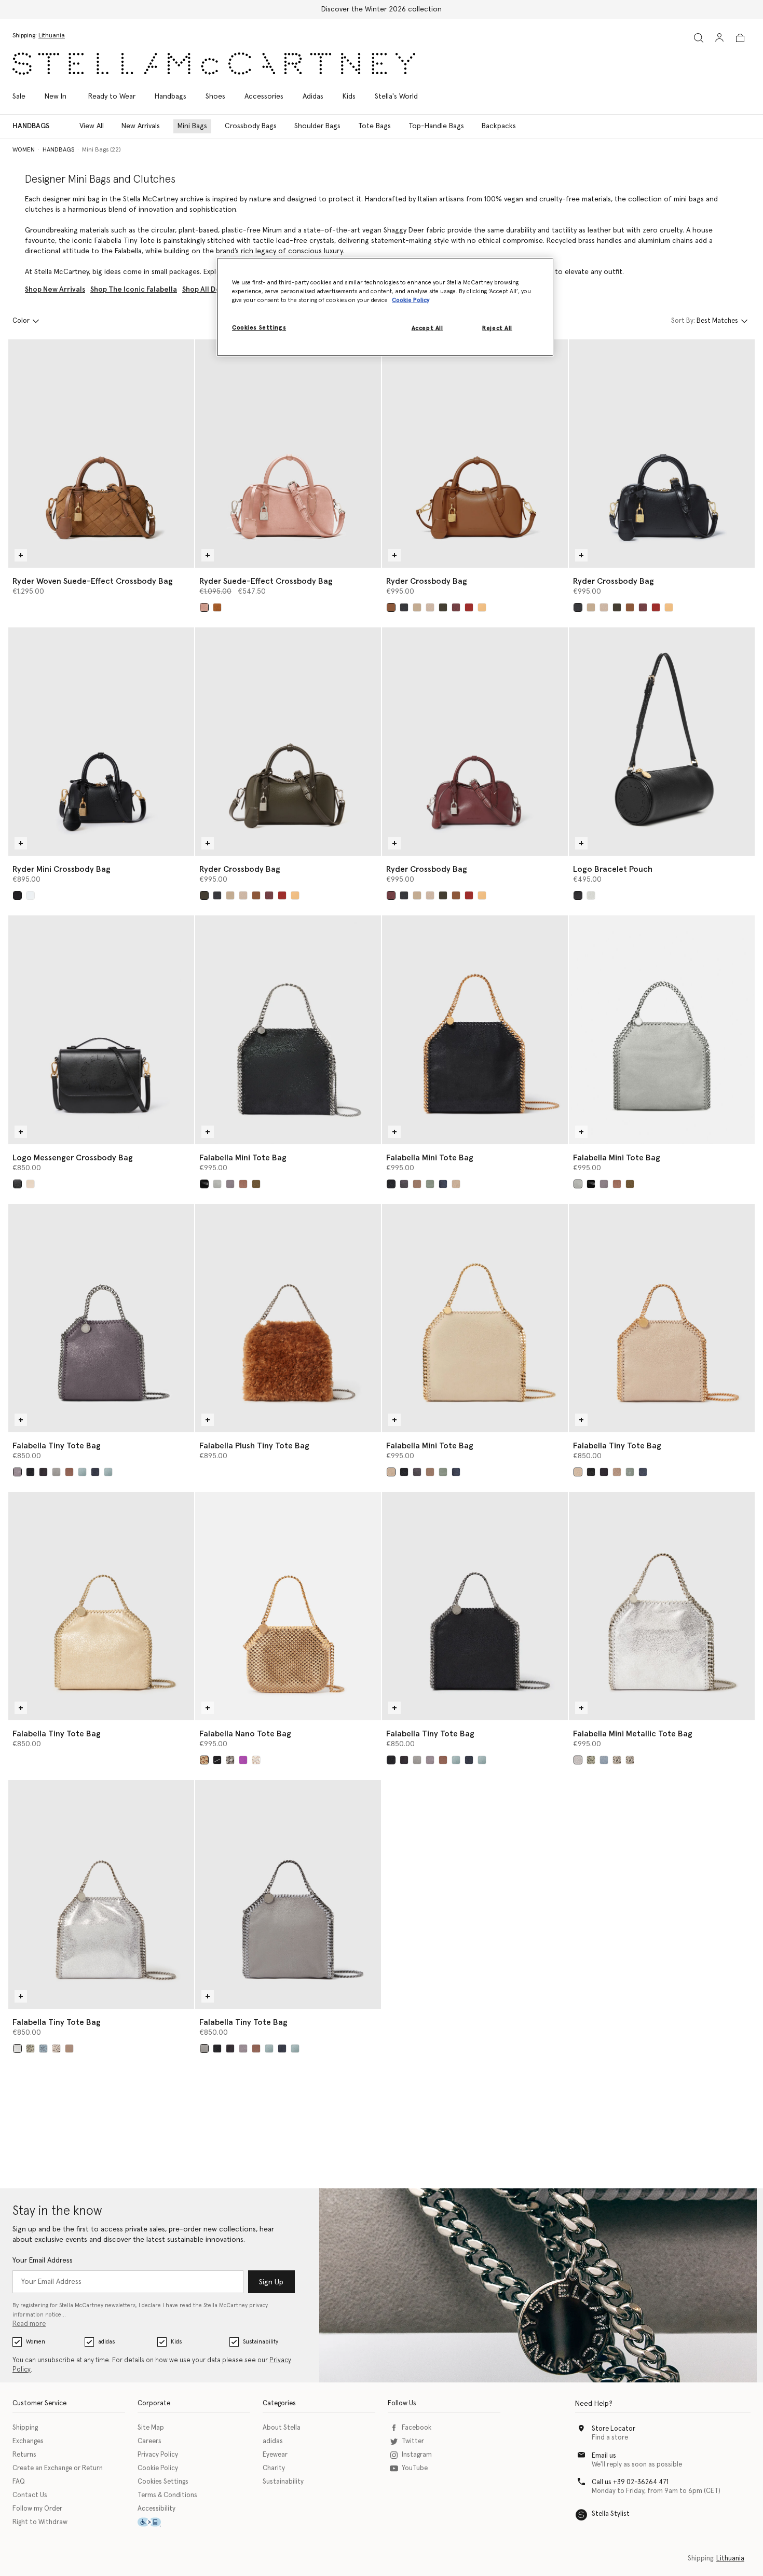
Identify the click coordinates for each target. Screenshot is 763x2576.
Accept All (427, 329)
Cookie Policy (158, 2468)
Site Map (151, 2428)
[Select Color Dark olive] (443, 607)
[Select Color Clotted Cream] (456, 1184)
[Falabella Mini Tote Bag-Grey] (662, 1030)
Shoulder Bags (317, 126)
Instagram (417, 2455)
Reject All (497, 329)
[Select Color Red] (469, 607)
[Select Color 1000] (217, 1760)
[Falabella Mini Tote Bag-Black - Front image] (288, 1030)
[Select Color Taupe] (217, 607)
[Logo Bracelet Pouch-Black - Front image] (662, 742)
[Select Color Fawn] (204, 1760)
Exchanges (28, 2441)
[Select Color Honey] (482, 607)
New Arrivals (141, 126)
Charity (274, 2468)
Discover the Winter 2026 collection (382, 9)
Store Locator (614, 2429)
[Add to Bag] (21, 555)
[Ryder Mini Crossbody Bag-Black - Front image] (101, 742)
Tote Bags (374, 126)
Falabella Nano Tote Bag (245, 1734)
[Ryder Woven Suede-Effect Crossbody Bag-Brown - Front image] (101, 454)
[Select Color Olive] (256, 1184)
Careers (149, 2441)
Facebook (417, 2428)
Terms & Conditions (167, 2495)
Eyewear (275, 2455)
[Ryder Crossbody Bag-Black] (662, 454)
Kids (176, 2342)
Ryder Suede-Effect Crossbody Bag (266, 581)
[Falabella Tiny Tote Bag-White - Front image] (662, 1318)
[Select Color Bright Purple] (243, 1760)
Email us (604, 2456)
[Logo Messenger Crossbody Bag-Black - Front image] (101, 1030)
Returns (24, 2455)
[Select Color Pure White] (30, 1184)
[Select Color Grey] (217, 1184)
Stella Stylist (611, 2514)
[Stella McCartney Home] (214, 64)
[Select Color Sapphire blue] (604, 1760)
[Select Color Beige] (430, 607)
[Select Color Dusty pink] (630, 1760)
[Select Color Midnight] (95, 1472)
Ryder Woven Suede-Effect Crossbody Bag (93, 581)
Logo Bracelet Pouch (613, 869)
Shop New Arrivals (55, 290)
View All (92, 126)
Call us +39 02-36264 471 (630, 2482)
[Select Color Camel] (417, 607)
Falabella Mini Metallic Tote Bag (633, 1734)
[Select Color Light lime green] (591, 1760)
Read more (29, 2324)
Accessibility (156, 2509)
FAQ (19, 2482)
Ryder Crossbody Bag (427, 581)
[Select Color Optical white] (30, 895)
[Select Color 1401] (230, 1760)
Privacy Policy (158, 2455)
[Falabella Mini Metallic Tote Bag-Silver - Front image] (662, 1606)
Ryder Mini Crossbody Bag (62, 869)
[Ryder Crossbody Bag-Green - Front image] (288, 742)
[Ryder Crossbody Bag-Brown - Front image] (475, 454)
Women (36, 2342)
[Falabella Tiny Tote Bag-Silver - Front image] (101, 1894)
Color (21, 321)
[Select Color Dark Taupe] (243, 1184)
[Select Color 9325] (256, 1760)
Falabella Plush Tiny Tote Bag (254, 1446)
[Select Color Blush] (617, 1760)
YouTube (415, 2468)
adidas (106, 2342)
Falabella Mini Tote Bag (243, 1158)
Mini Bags (192, 126)
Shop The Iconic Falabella (134, 290)
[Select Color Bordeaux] (456, 607)
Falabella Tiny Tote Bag (57, 1446)
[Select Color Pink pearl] (69, 2049)
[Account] (719, 37)
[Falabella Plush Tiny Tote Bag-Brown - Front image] (288, 1318)
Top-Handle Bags (436, 126)
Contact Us (30, 2495)
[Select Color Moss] (417, 1184)
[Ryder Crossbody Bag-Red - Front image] (475, 742)
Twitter (413, 2441)
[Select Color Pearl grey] (591, 895)
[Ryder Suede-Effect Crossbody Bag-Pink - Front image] (288, 454)
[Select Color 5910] (56, 2049)
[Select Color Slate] (43, 1472)
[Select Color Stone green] (430, 1184)
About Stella (282, 2428)
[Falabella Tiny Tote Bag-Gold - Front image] (101, 1606)
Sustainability (261, 2342)
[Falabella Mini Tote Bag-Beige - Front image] (475, 1318)
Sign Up (271, 2282)
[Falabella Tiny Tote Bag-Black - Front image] (475, 1606)
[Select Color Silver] (578, 1760)
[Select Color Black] (404, 607)
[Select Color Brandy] (391, 607)
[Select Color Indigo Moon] (443, 1184)
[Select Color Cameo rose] (204, 607)
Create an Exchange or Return (58, 2468)
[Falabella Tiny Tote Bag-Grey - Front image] (101, 1318)
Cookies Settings (163, 2482)
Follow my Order (37, 2509)
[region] (385, 307)
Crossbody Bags (251, 126)
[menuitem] (56, 97)
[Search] (699, 38)
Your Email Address (43, 2260)
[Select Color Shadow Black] (404, 1184)
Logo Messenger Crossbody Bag (73, 1158)
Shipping (25, 2428)
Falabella (128, 251)
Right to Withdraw (40, 2522)
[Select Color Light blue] (108, 1472)
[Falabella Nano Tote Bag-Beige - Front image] (288, 1606)
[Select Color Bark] (230, 1184)
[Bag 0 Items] (740, 38)
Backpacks (499, 126)
